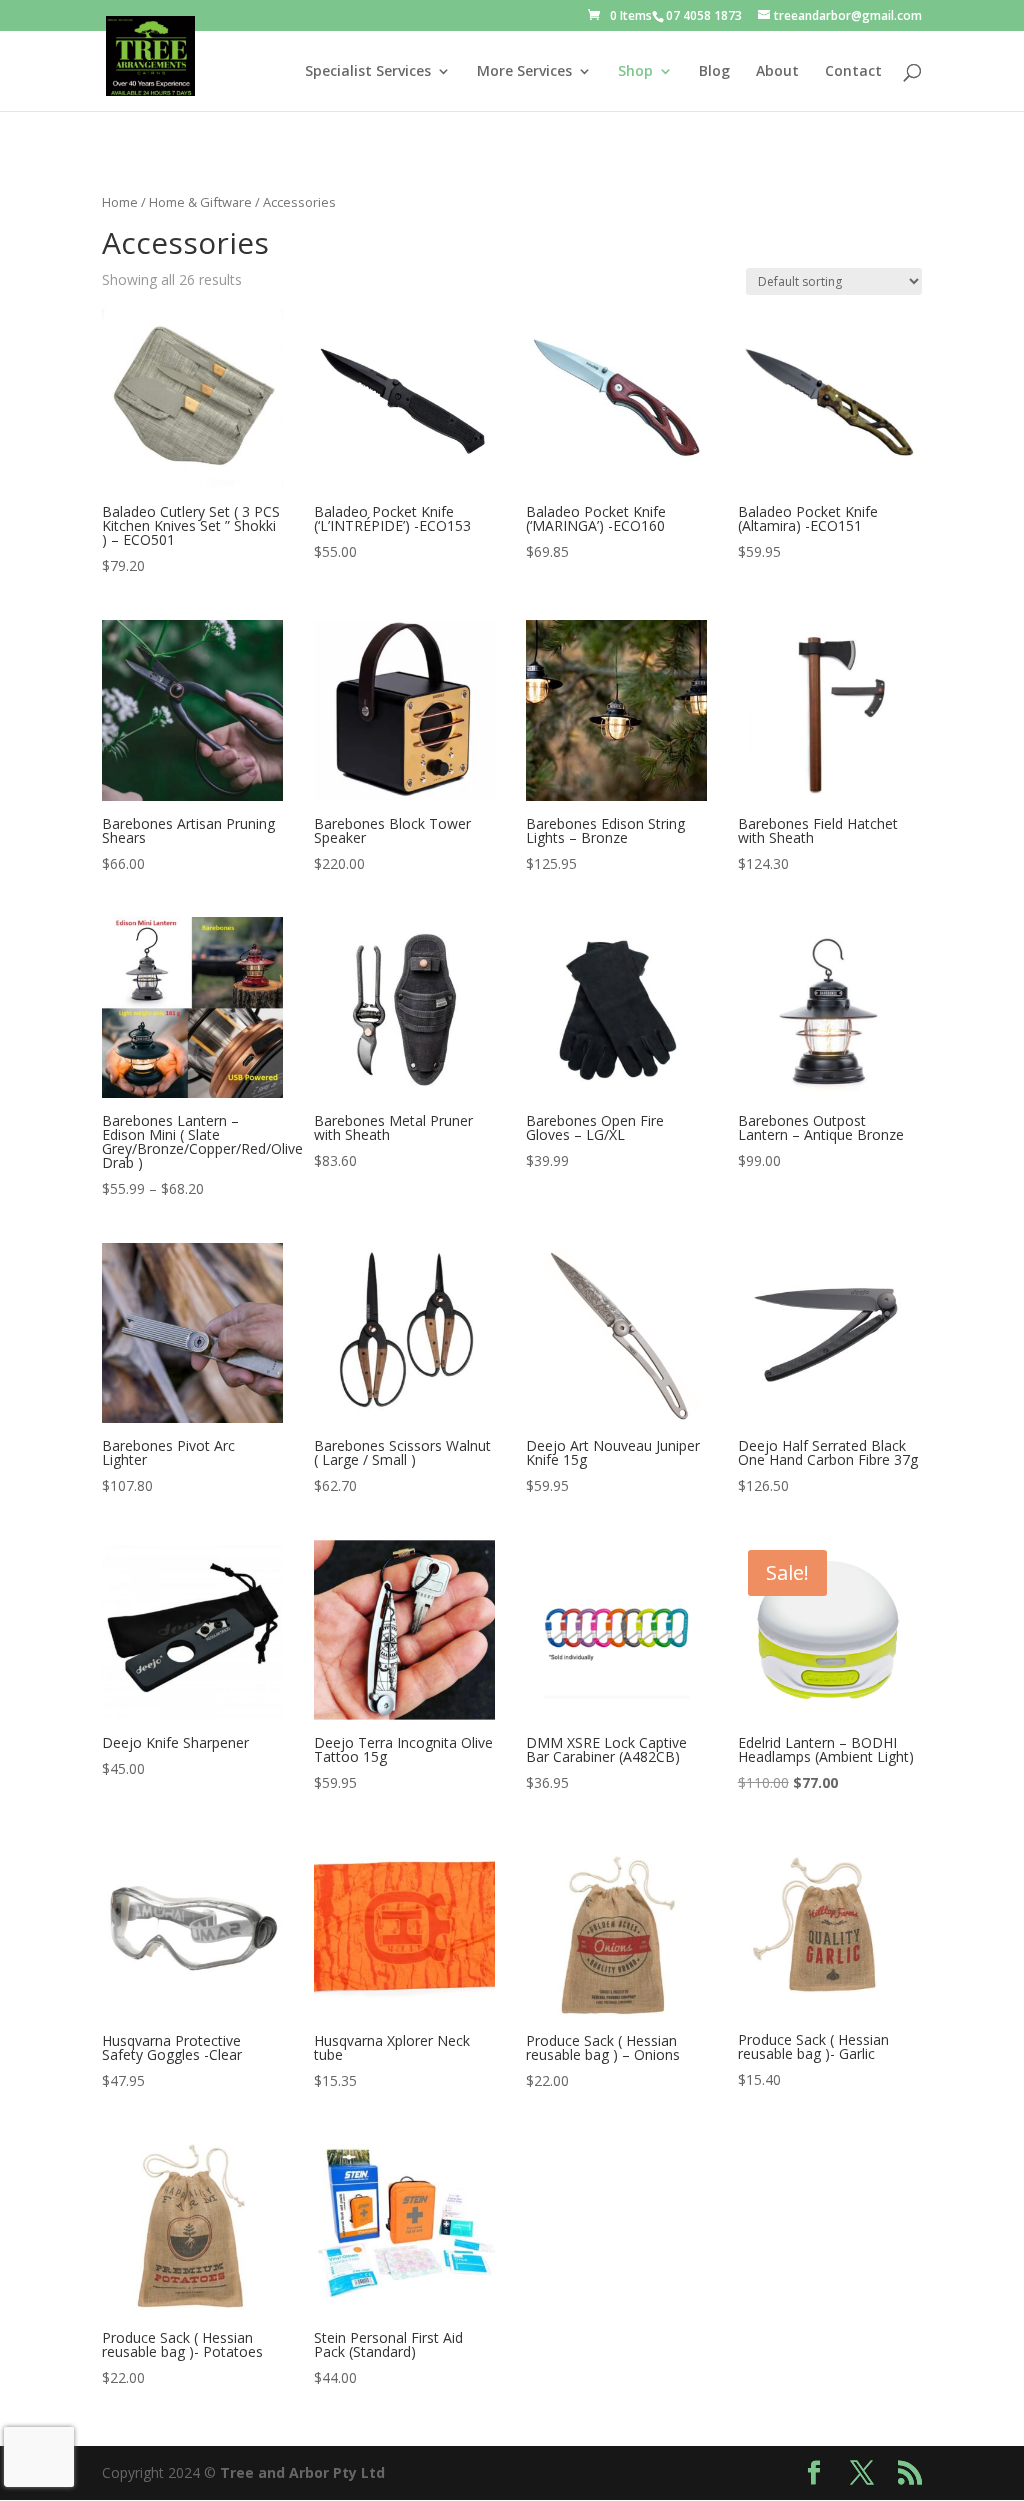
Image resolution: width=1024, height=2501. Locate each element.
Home (120, 202)
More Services (524, 72)
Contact (853, 72)
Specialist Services (368, 72)
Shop (635, 72)
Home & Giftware (200, 202)
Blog (714, 72)
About (777, 72)
